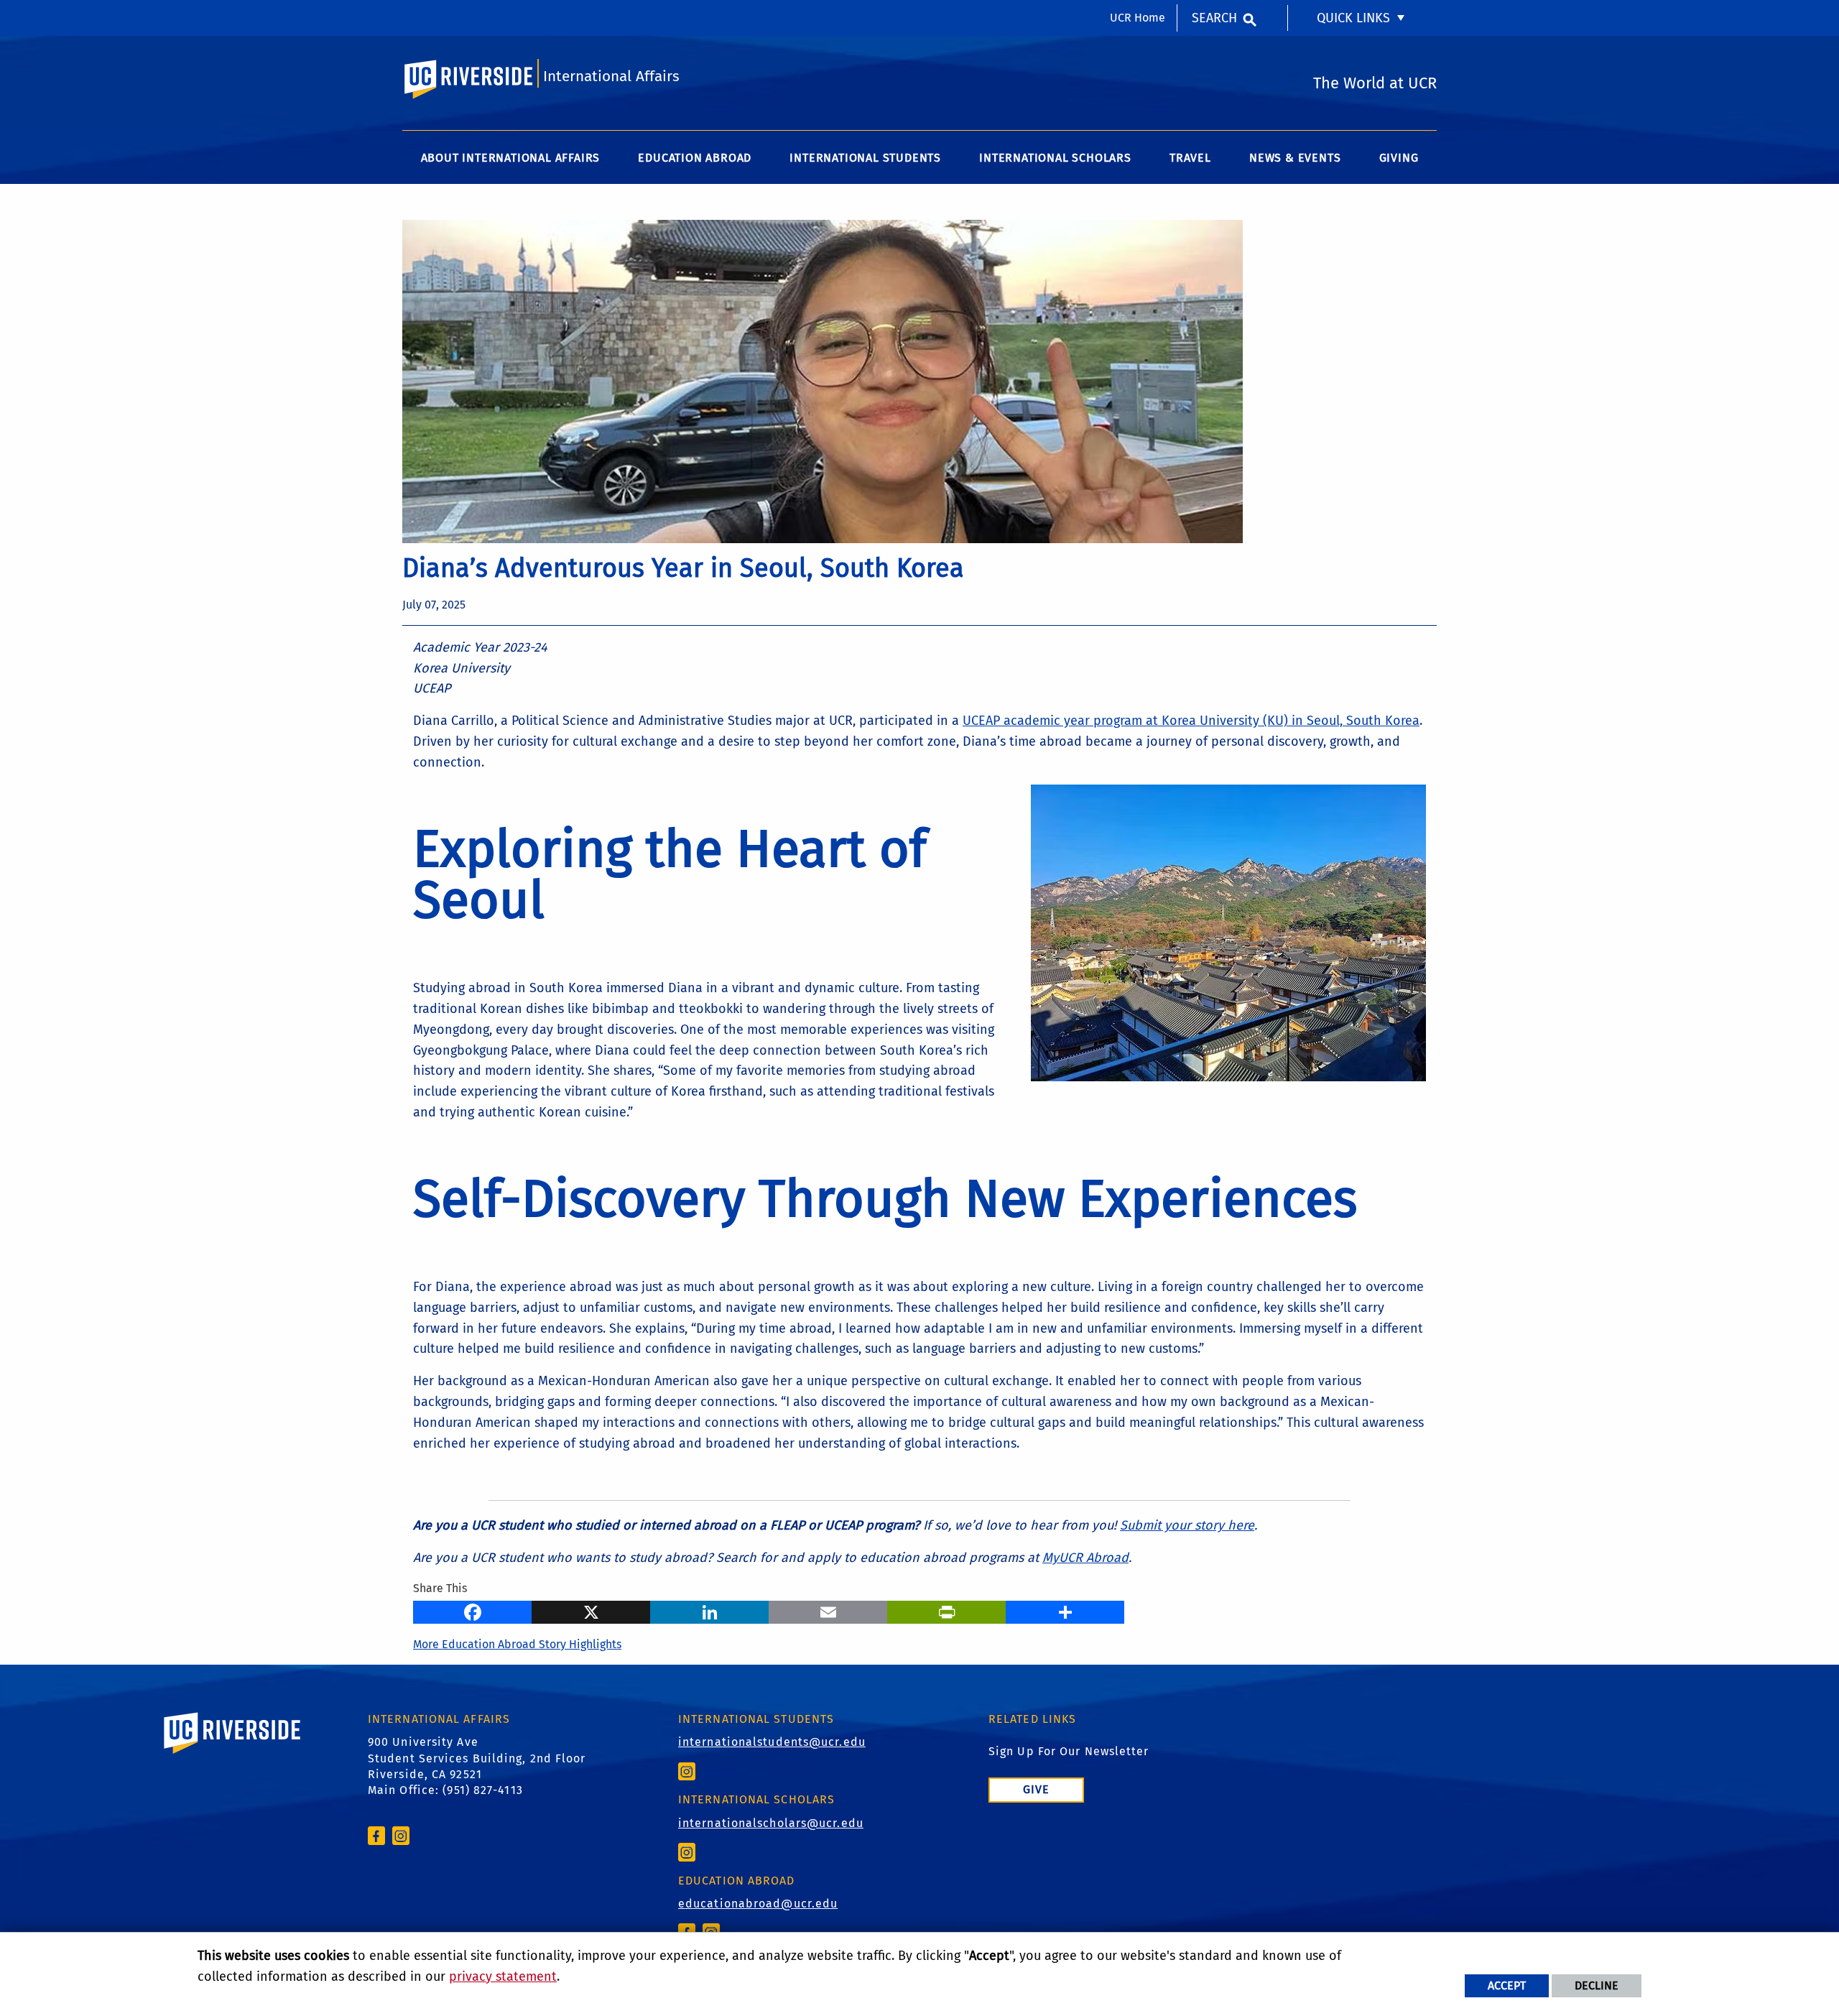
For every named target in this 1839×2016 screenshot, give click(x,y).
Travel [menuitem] (1190, 158)
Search (1214, 18)
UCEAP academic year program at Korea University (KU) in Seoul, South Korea (1191, 721)
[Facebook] (472, 1611)
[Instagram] (401, 1835)
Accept (1507, 1985)
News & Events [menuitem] (1295, 158)
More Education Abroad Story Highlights (517, 1644)
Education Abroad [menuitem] (695, 158)
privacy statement (503, 1976)
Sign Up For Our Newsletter (1069, 1751)
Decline (1597, 1985)
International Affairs (611, 77)
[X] (591, 1611)
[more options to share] (1065, 1611)
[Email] (828, 1611)
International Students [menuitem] (865, 158)
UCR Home (1138, 18)
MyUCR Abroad (1085, 1558)
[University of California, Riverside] (233, 1753)
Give (1036, 1789)
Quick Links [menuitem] (1353, 18)
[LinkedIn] (709, 1611)
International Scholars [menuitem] (1055, 158)
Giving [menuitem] (1399, 158)
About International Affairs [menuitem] (511, 158)
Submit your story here (1187, 1525)
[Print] (946, 1611)
